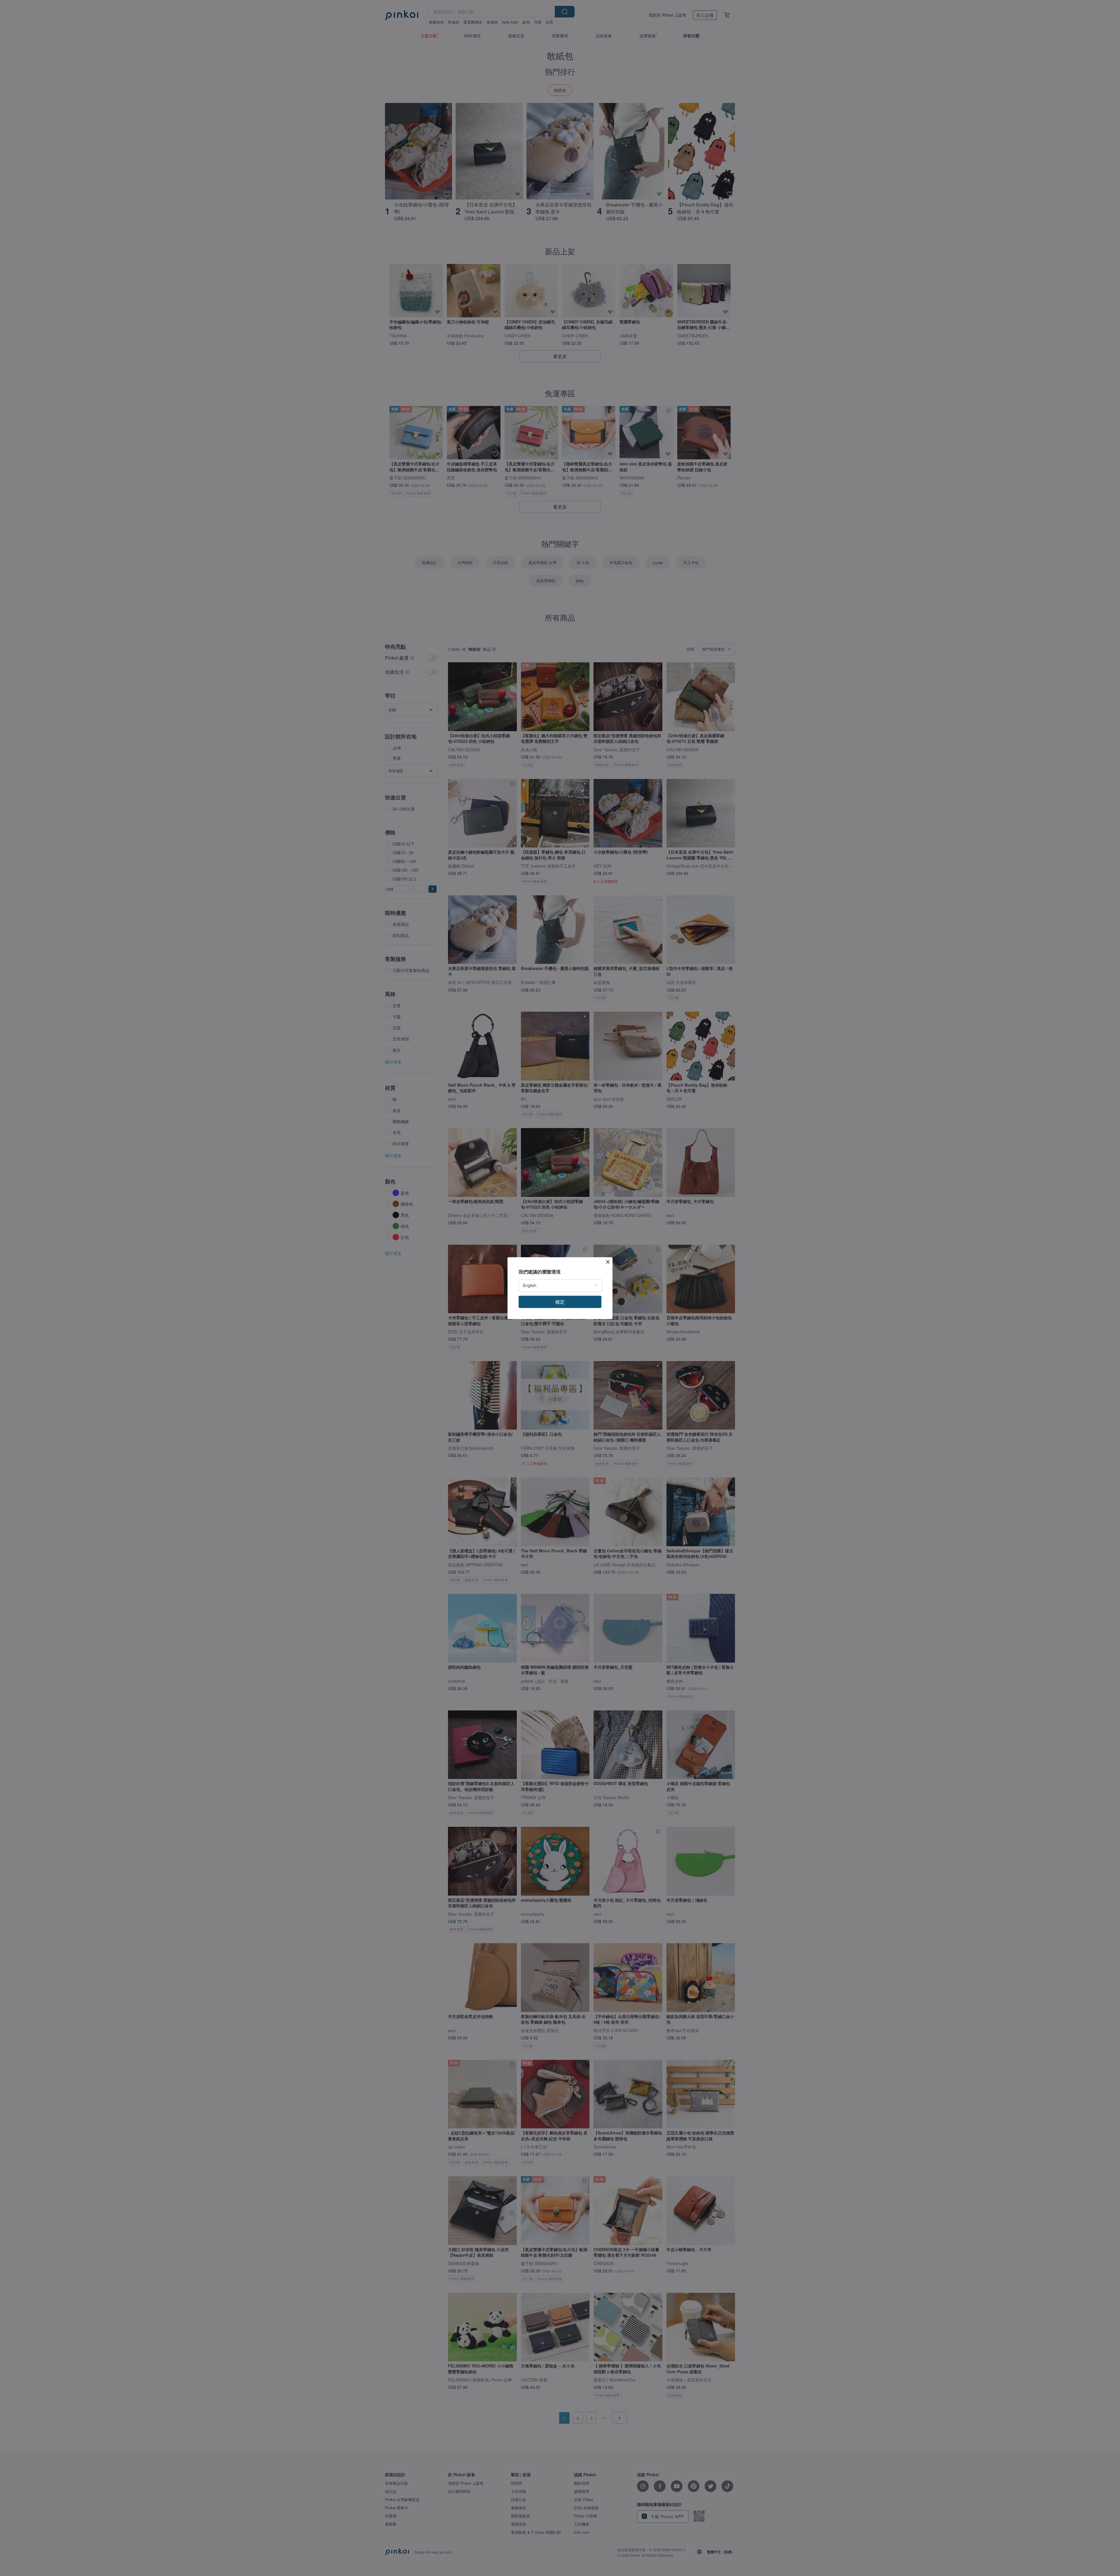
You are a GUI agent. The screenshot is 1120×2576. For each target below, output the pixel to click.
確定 (560, 1302)
